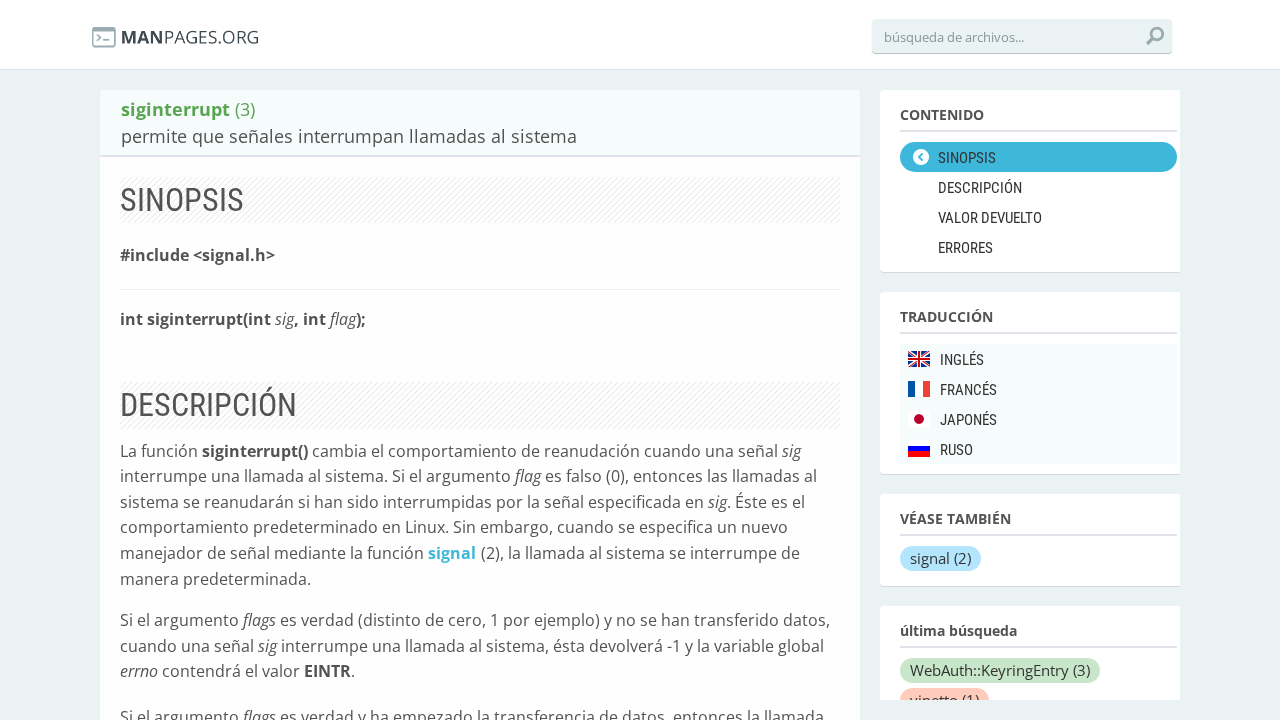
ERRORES (965, 248)
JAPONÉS (968, 420)
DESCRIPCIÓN (980, 188)
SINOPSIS (967, 158)
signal (452, 553)
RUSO (956, 450)
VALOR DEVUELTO (990, 218)
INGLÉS (962, 360)
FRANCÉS (968, 390)
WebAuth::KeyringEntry (1000, 670)
